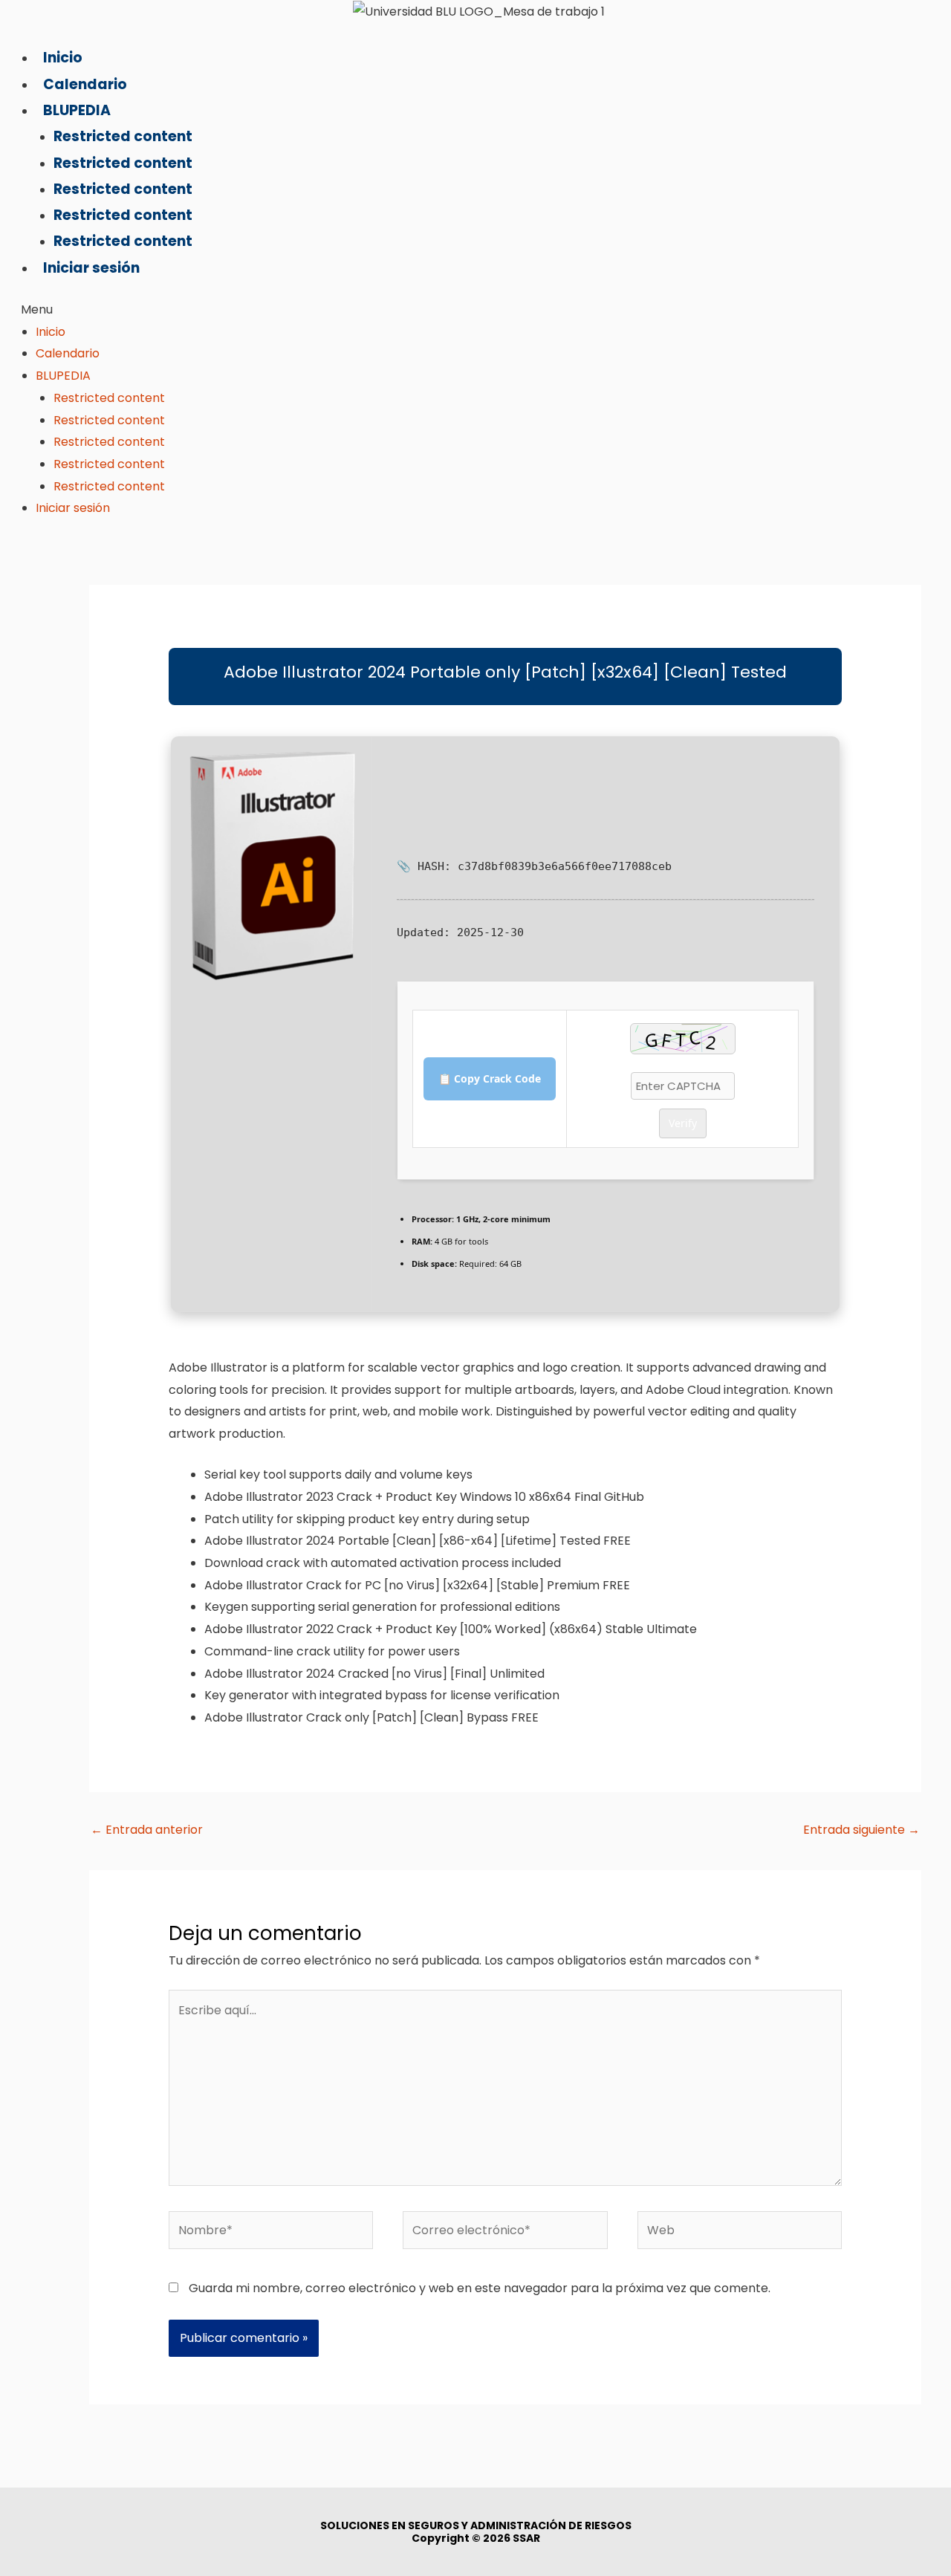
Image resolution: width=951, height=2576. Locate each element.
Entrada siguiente (861, 1830)
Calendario (85, 84)
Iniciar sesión (91, 268)
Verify (683, 1123)
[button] (166, 310)
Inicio (63, 58)
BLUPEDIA (77, 110)
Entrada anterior (147, 1830)
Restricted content (123, 136)
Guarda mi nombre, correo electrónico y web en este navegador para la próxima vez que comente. (480, 2288)
